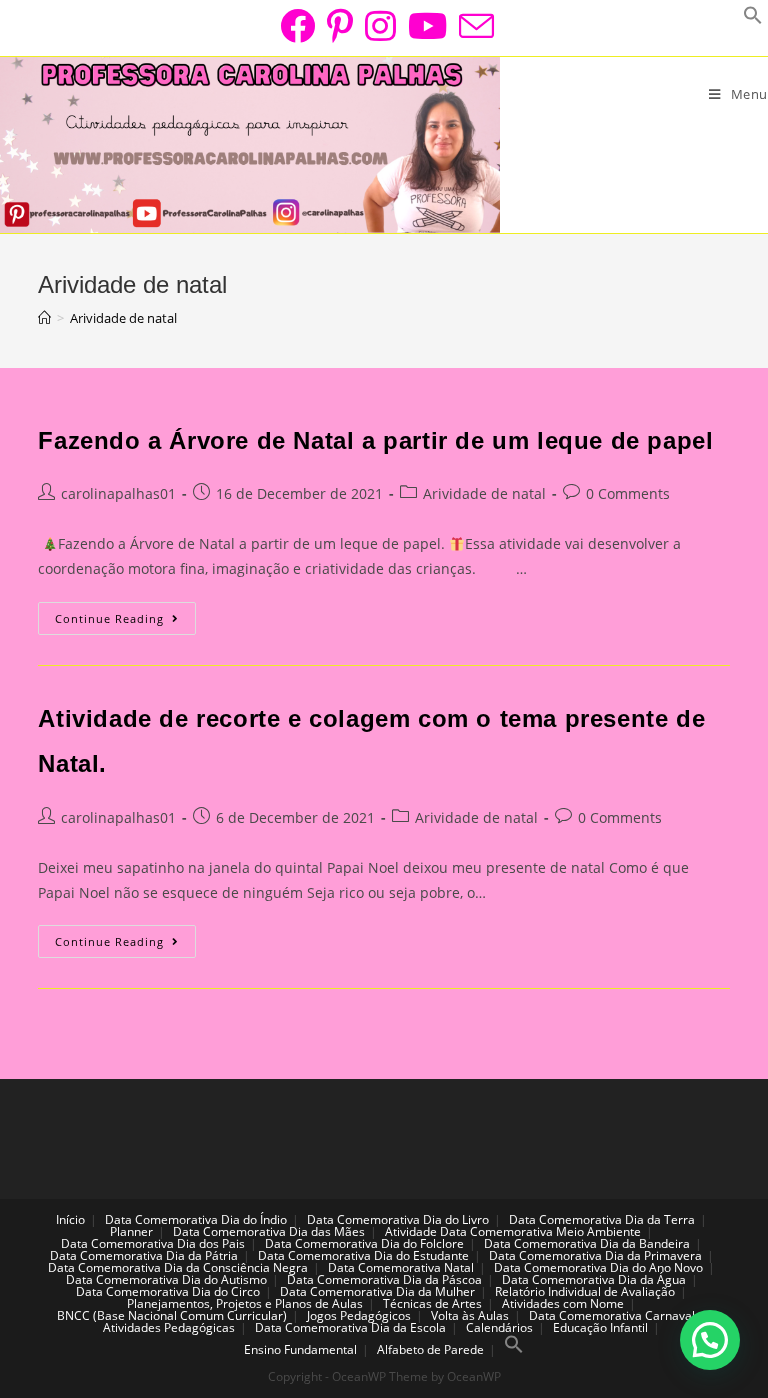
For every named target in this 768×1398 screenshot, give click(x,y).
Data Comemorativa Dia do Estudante (363, 1255)
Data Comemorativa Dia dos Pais (153, 1243)
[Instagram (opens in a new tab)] (380, 25)
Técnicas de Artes (432, 1303)
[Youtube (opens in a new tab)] (427, 25)
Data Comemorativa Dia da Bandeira (587, 1243)
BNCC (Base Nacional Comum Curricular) (172, 1315)
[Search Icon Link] (514, 1349)
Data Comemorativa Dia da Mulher (377, 1291)
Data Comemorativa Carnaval (612, 1315)
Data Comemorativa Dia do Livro (398, 1219)
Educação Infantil (600, 1327)
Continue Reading (125, 622)
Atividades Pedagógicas (169, 1327)
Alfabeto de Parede (430, 1349)
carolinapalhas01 (118, 493)
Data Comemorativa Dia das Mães (269, 1231)
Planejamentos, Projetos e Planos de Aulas (245, 1303)
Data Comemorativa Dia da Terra (602, 1219)
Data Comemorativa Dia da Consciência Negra (178, 1267)
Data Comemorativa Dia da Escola (350, 1327)
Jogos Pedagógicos (359, 1315)
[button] (710, 1340)
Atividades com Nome (563, 1303)
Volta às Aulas (470, 1315)
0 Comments (628, 493)
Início (70, 1219)
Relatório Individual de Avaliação (585, 1291)
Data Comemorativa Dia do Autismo (166, 1279)
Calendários (499, 1327)
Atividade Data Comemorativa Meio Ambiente (513, 1231)
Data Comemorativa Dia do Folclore (364, 1243)
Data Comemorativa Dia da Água (594, 1279)
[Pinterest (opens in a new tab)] (340, 25)
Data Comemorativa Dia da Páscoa (384, 1279)
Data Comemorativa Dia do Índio (196, 1219)
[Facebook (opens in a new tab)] (297, 25)
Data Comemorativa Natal (401, 1267)
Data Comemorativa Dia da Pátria (144, 1255)
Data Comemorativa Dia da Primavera (595, 1255)
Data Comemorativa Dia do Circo (168, 1291)
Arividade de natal (484, 493)
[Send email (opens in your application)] (473, 25)
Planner (131, 1231)
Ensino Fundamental (300, 1349)
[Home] (44, 318)
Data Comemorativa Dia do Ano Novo (598, 1267)
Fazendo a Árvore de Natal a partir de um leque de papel (375, 440)
